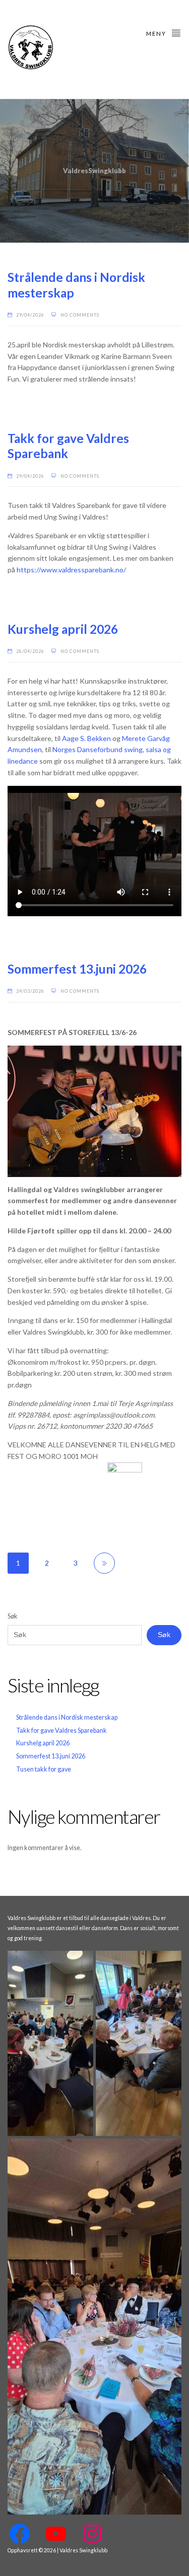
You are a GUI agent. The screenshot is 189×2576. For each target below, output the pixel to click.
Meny (157, 33)
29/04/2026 (30, 315)
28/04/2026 (30, 651)
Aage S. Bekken (86, 738)
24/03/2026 (30, 991)
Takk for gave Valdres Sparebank (61, 1731)
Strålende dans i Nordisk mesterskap (67, 1717)
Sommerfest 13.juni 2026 (77, 969)
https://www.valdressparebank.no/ (71, 570)
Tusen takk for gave (44, 1769)
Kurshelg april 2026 (63, 629)
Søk (13, 1616)
